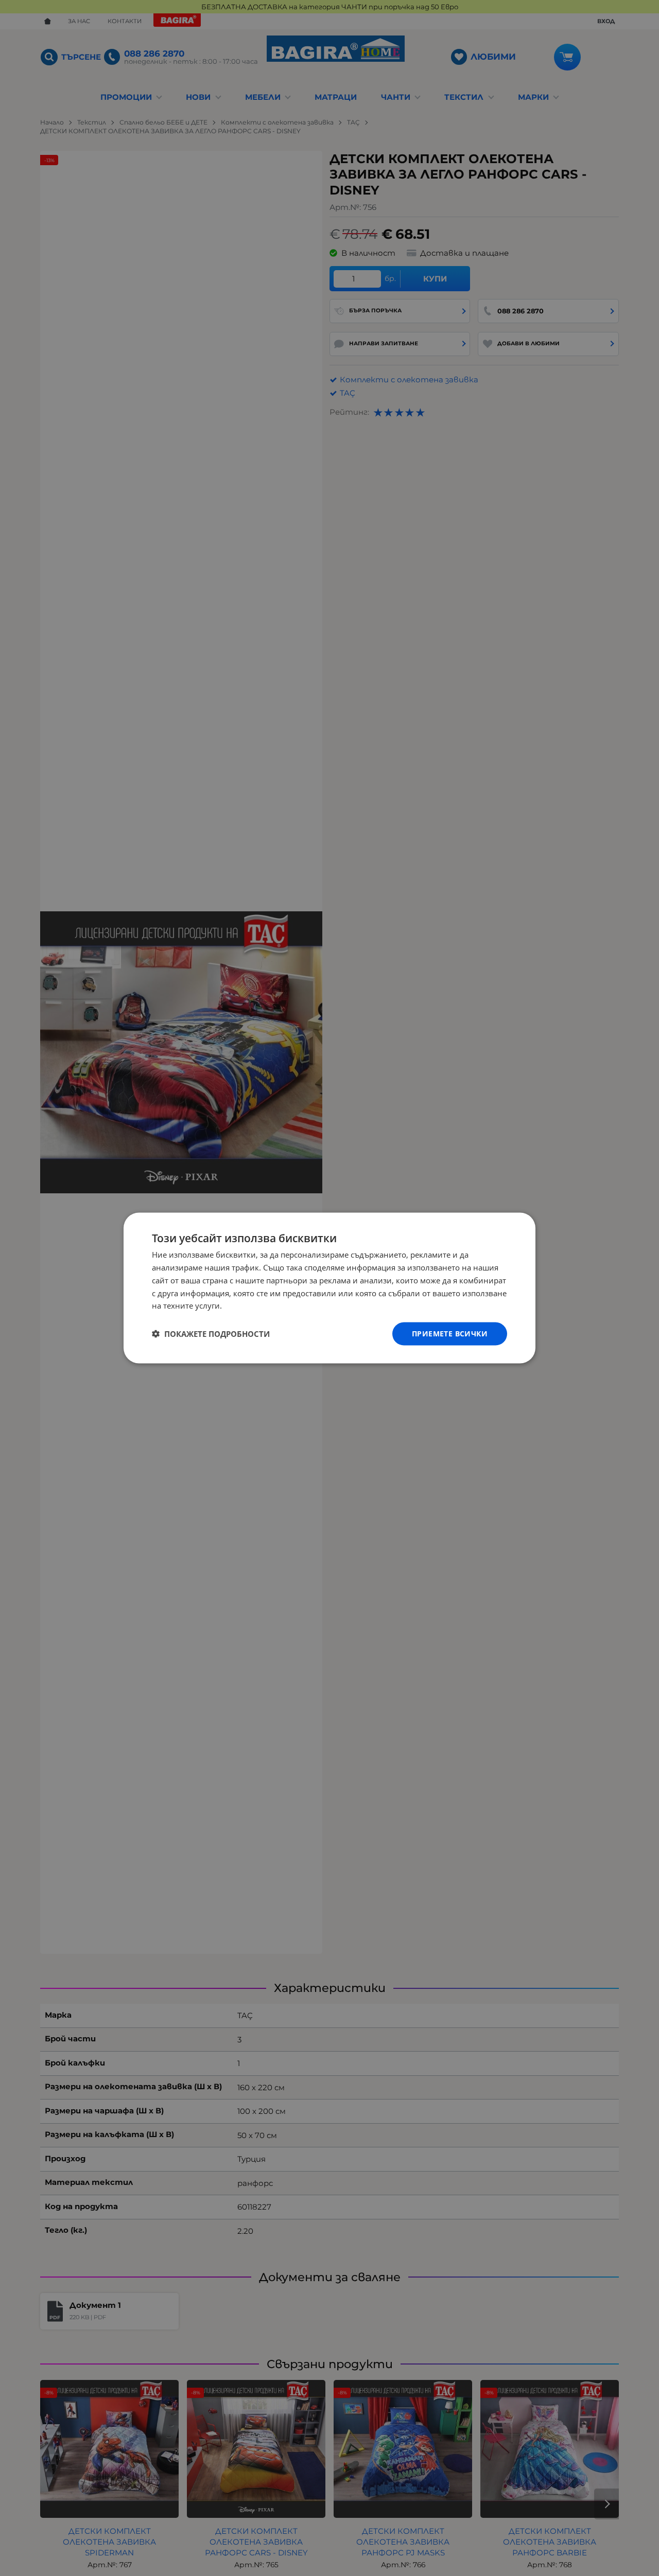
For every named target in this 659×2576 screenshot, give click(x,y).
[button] (211, 1334)
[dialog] (329, 1288)
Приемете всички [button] (450, 1334)
